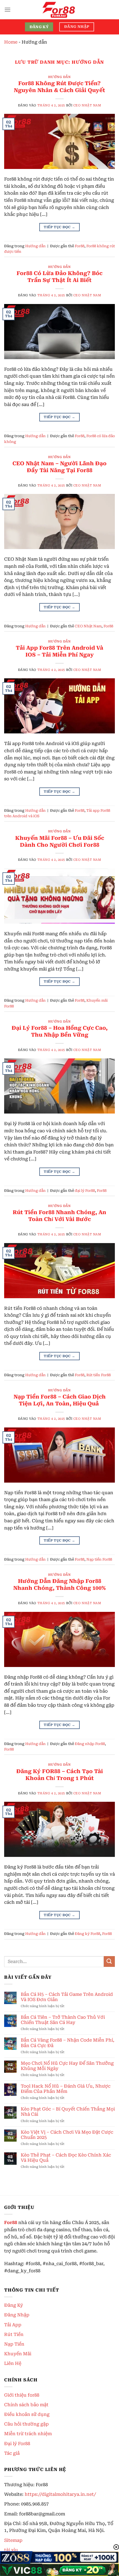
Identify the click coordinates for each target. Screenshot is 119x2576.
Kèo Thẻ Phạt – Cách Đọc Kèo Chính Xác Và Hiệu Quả (66, 2158)
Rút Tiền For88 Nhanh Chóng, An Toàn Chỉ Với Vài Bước (59, 1216)
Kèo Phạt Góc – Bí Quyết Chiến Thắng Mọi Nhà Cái (68, 2112)
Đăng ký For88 (87, 1934)
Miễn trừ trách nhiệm (28, 2434)
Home (11, 42)
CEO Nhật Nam (87, 105)
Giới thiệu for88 (22, 2395)
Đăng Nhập (17, 2315)
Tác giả (12, 2453)
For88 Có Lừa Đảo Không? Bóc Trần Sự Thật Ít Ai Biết (59, 277)
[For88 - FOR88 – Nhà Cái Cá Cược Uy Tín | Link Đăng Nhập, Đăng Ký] (59, 10)
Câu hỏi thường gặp (26, 2424)
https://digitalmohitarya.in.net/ (60, 2494)
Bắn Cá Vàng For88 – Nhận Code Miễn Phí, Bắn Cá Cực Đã (68, 2043)
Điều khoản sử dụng (27, 2414)
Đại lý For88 (17, 2444)
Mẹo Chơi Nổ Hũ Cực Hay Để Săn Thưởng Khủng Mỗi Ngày (67, 2066)
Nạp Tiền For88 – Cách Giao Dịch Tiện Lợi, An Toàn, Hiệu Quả (60, 1400)
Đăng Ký (14, 2305)
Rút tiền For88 (99, 1375)
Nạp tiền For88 (99, 1559)
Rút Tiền (14, 2334)
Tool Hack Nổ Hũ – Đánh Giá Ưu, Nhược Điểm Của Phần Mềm (66, 2089)
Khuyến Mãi (18, 2354)
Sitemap (13, 2540)
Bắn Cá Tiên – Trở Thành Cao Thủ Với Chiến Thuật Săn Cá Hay (63, 2020)
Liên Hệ (13, 2363)
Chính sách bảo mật (26, 2405)
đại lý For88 (85, 1191)
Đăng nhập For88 (90, 1744)
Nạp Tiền (14, 2344)
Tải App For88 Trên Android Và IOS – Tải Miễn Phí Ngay (59, 651)
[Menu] (7, 10)
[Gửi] (109, 1961)
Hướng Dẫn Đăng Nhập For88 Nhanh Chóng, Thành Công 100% (59, 1585)
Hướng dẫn (59, 77)
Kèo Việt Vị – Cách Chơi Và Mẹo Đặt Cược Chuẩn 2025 (67, 2135)
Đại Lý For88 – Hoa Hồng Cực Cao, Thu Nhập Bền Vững (60, 1031)
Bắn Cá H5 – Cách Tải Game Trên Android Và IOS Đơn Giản (67, 1997)
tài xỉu (11, 2550)
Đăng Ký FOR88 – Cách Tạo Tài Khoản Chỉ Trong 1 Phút (60, 1775)
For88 (80, 246)
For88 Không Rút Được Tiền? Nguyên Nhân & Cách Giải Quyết (59, 87)
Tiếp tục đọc (59, 227)
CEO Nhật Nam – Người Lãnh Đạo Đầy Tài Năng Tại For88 (59, 467)
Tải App (13, 2325)
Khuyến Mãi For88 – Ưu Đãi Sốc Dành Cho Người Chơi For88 (60, 841)
